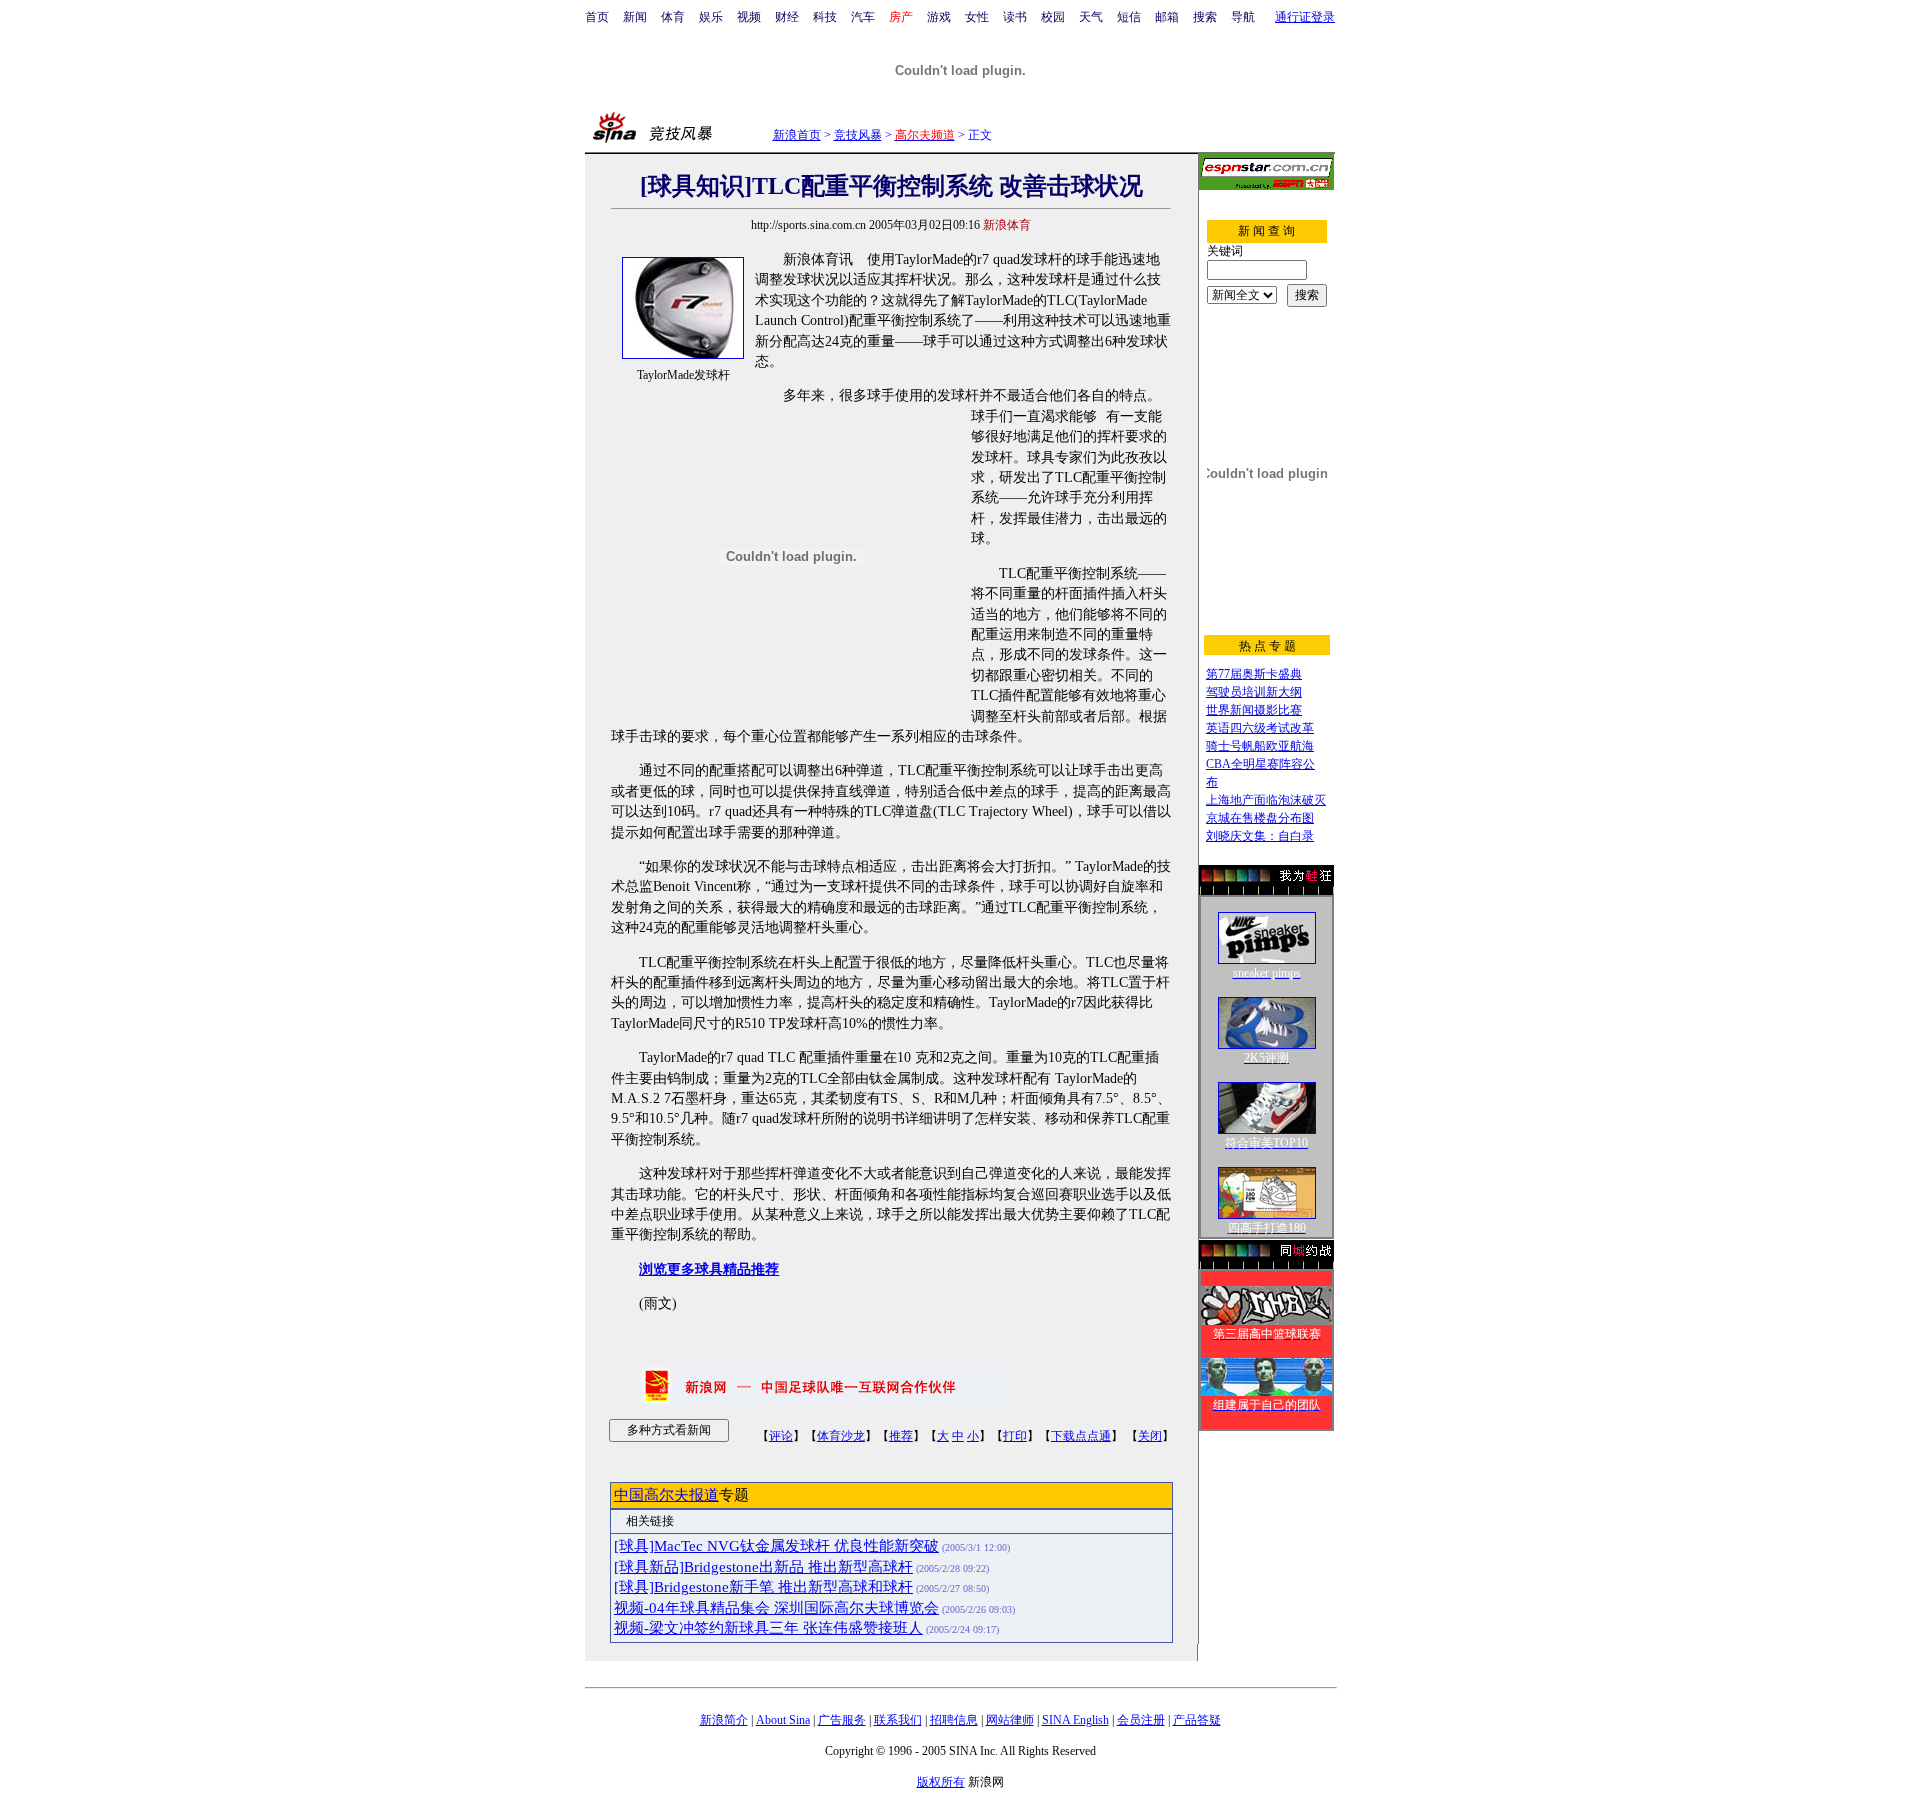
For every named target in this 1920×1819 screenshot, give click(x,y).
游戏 (939, 17)
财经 (787, 17)
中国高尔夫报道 (666, 1495)
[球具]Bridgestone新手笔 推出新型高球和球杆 (763, 1587)
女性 (977, 17)
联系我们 (898, 1720)
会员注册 (1141, 1720)
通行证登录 (1305, 17)
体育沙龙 (841, 1436)
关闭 (1150, 1436)
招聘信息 (954, 1720)
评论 (781, 1436)
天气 (1091, 17)
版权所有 (941, 1782)
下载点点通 (1081, 1436)
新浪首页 (797, 135)
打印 (1015, 1436)
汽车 (863, 17)
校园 (1053, 17)
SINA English (1075, 1720)
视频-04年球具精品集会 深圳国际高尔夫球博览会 (776, 1608)
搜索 (1205, 17)
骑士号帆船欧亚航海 (1260, 746)
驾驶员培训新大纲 (1254, 692)
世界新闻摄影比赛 (1254, 710)
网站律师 (1010, 1720)
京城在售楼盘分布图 (1260, 818)
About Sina (783, 1720)
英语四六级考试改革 (1260, 728)
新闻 (635, 17)
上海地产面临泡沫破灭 (1266, 800)
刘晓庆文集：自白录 (1260, 836)
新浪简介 (724, 1720)
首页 (597, 17)
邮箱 (1167, 17)
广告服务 (842, 1720)
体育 (673, 17)
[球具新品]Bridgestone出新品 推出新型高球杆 (763, 1567)
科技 (825, 17)
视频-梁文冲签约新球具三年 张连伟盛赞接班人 (768, 1628)
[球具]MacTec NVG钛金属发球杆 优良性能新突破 (776, 1546)
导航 (1243, 17)
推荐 (901, 1436)
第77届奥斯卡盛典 (1254, 674)
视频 (749, 17)
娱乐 (711, 17)
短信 (1129, 17)
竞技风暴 (858, 135)
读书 (1015, 17)
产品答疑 (1197, 1720)
